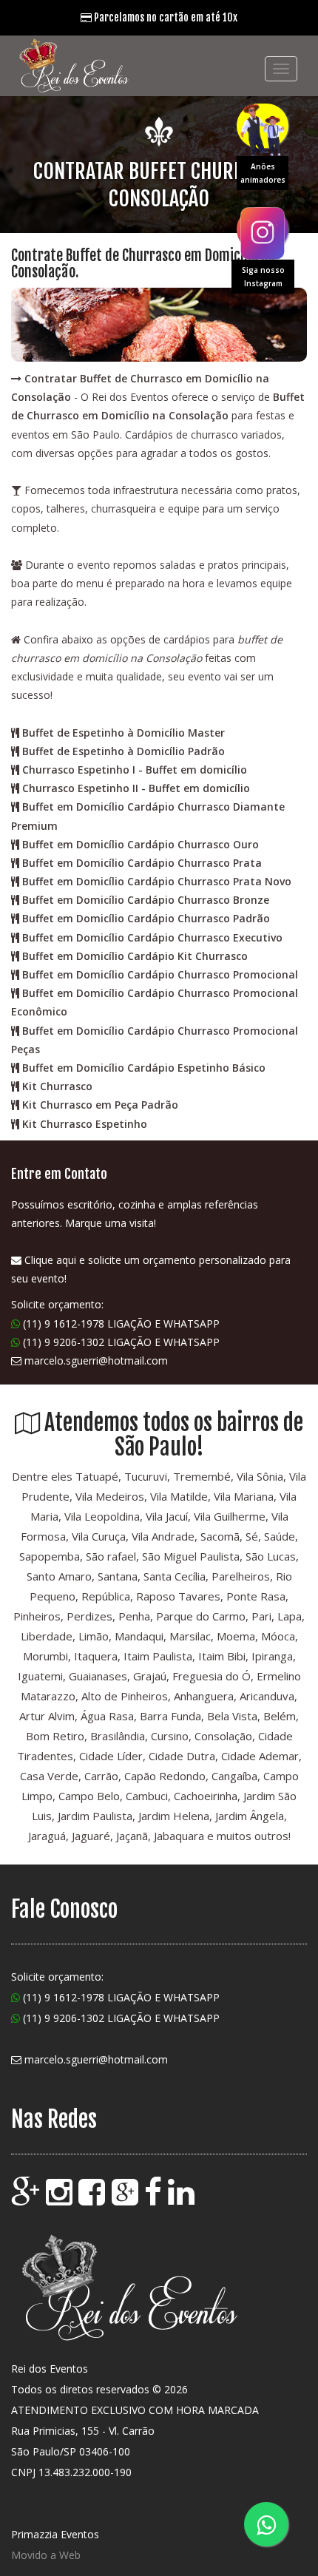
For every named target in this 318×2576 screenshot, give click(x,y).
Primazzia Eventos (55, 2534)
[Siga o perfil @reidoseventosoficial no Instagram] (263, 229)
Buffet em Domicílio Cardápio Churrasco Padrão (146, 918)
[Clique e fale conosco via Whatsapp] (266, 2524)
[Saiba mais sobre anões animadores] (263, 126)
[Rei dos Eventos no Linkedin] (183, 2199)
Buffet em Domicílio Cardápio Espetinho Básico (144, 1068)
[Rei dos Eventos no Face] (155, 2199)
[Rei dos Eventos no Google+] (126, 2199)
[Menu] (281, 69)
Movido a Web (46, 2555)
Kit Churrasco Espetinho (85, 1124)
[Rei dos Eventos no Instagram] (61, 2199)
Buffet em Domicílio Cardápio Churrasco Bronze (146, 900)
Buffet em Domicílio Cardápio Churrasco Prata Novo (157, 881)
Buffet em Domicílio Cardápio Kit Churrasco (135, 956)
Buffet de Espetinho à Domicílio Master (124, 733)
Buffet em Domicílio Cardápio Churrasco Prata (142, 863)
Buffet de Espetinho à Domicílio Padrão (124, 751)
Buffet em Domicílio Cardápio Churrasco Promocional (160, 974)
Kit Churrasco (57, 1086)
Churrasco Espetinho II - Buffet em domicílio (136, 788)
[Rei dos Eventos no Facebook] (93, 2199)
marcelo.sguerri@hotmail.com (96, 1360)
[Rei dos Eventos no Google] (27, 2199)
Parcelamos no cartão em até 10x (165, 17)
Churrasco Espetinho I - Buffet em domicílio (135, 770)
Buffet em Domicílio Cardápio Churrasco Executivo (152, 937)
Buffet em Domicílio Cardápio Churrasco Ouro (141, 844)
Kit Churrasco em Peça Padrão (100, 1105)
